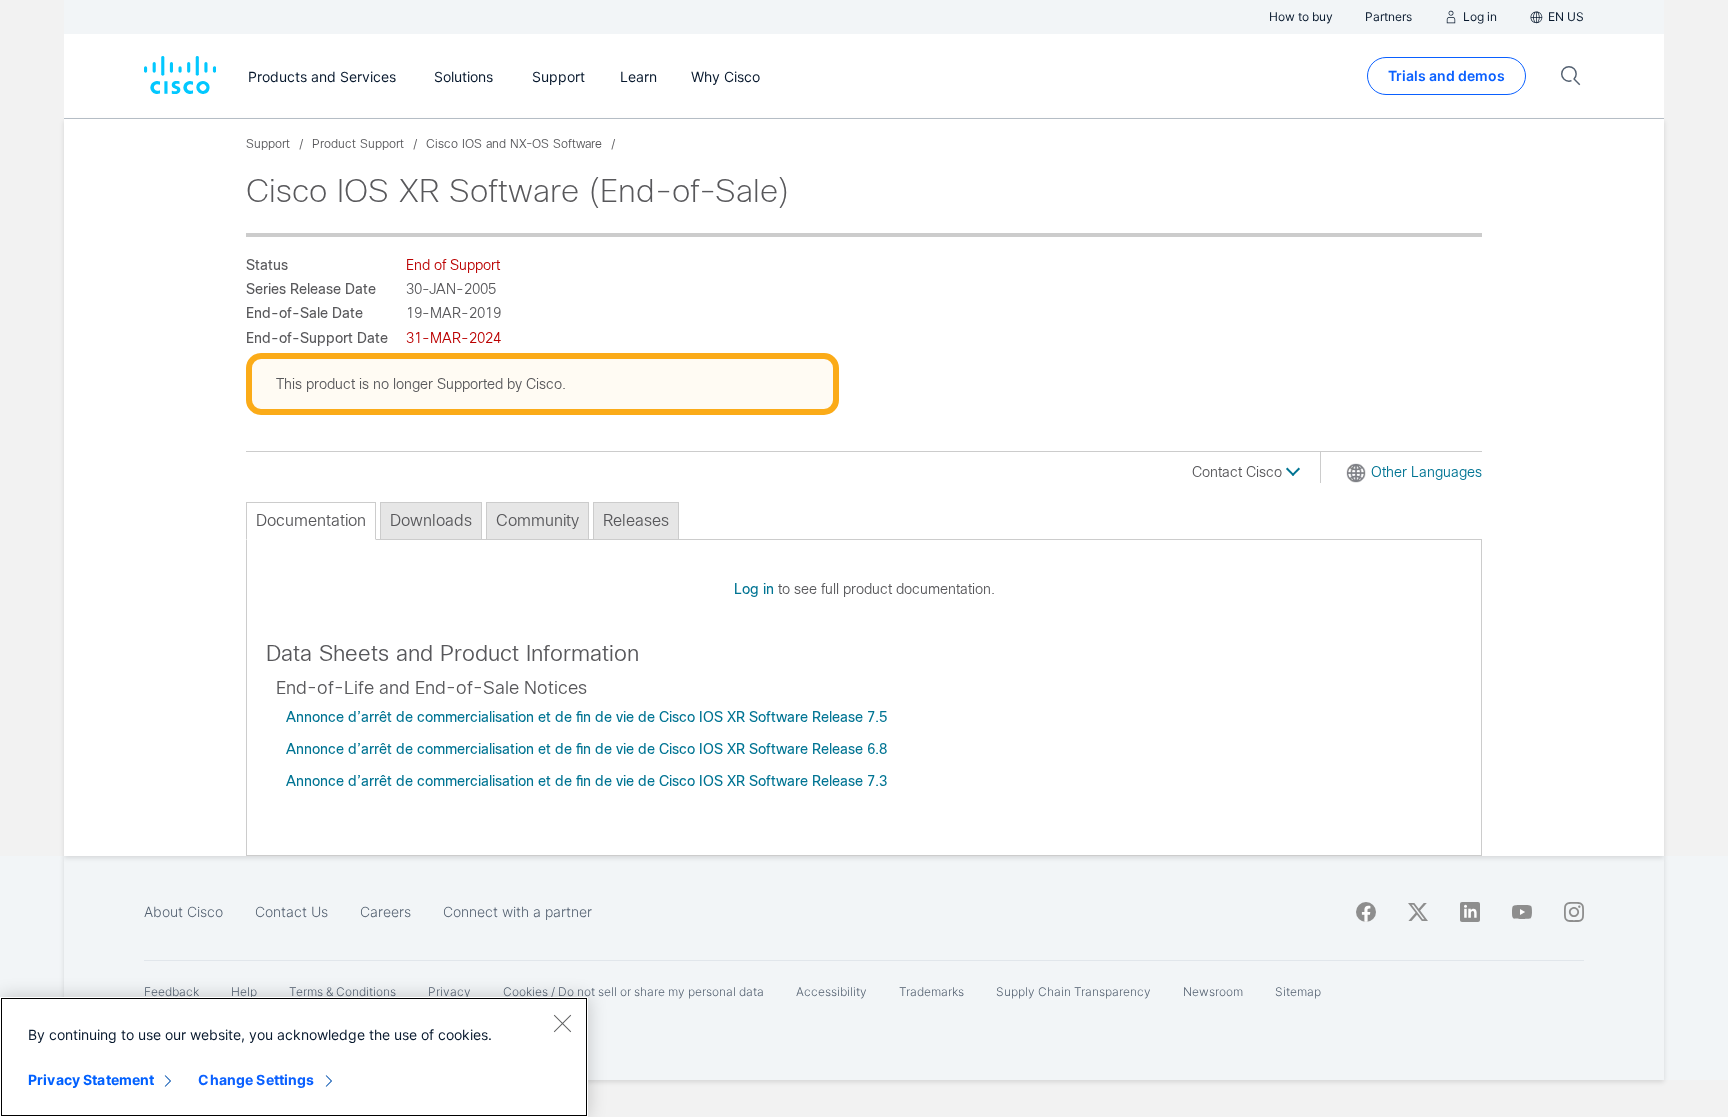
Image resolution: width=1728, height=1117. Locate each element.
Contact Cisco (1239, 472)
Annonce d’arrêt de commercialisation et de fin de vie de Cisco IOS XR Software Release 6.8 (586, 749)
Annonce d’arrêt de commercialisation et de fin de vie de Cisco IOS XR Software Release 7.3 (586, 781)
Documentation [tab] (311, 520)
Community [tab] (537, 520)
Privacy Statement (91, 1079)
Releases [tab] (636, 520)
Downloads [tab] (431, 520)
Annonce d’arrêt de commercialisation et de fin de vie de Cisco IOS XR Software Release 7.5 (586, 717)
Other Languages (1426, 472)
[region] (294, 1057)
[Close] (562, 1023)
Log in (754, 589)
